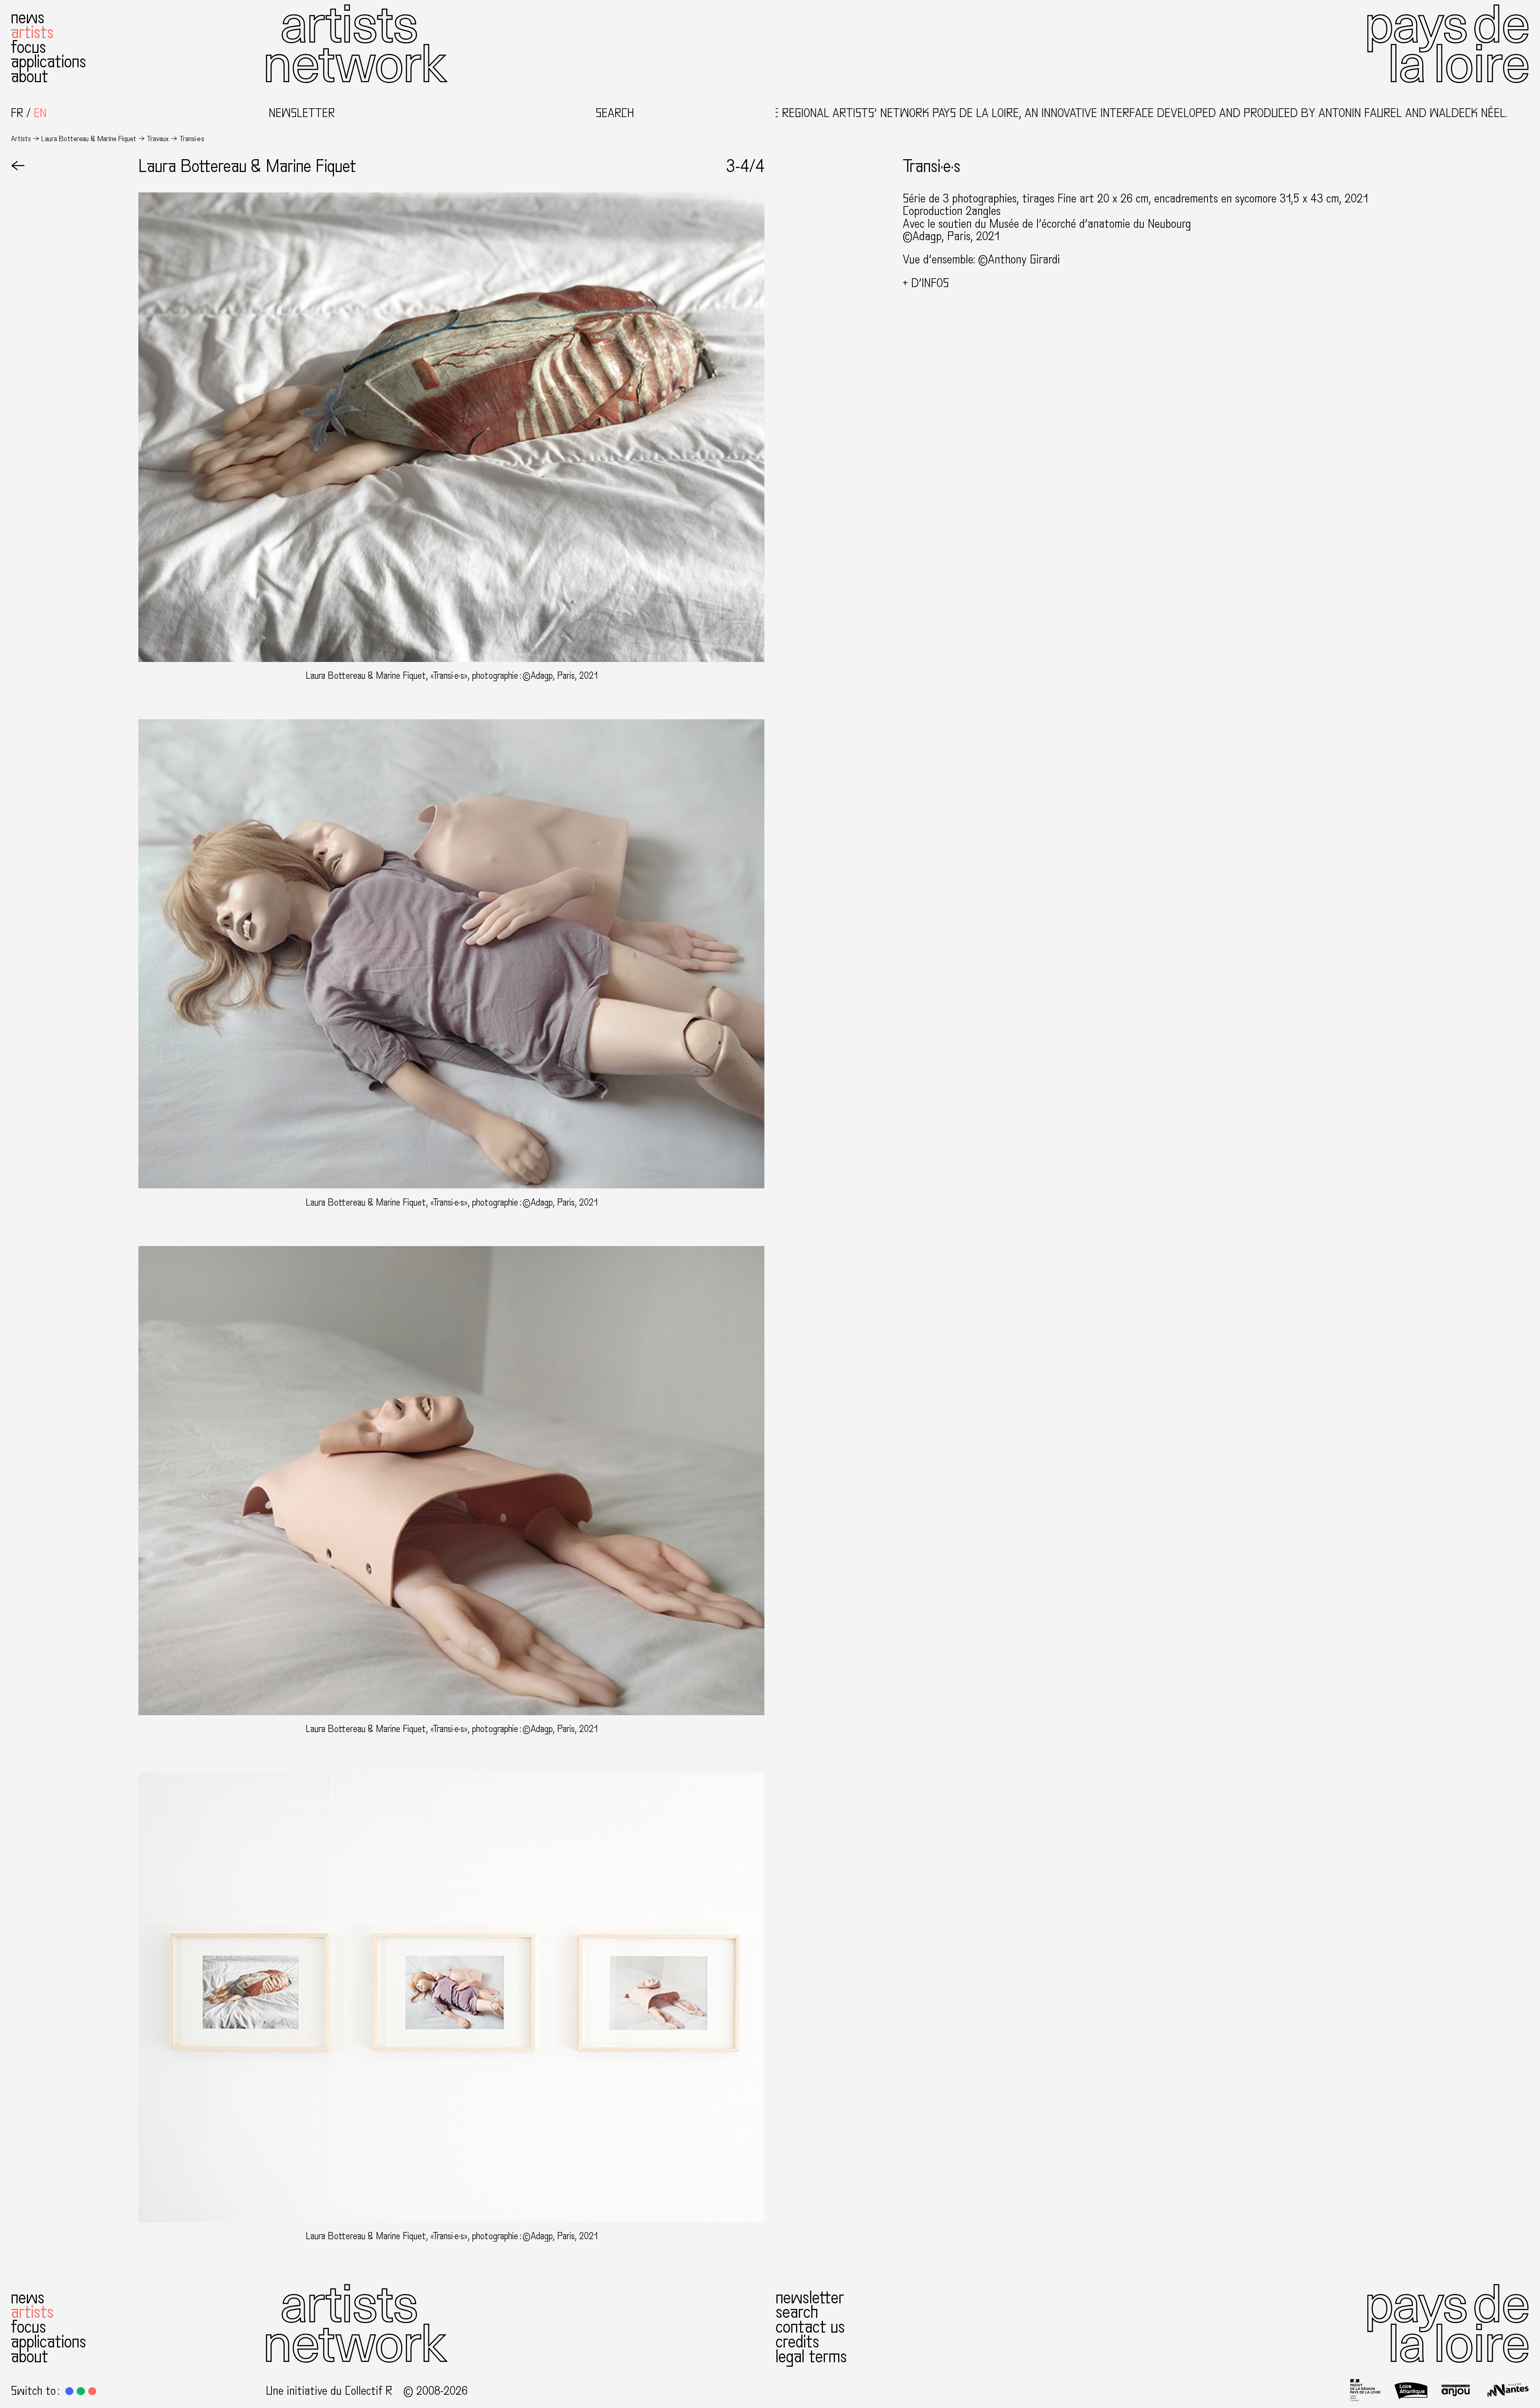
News (28, 18)
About (29, 77)
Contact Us (810, 2327)
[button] (69, 2391)
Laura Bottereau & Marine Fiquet (89, 139)
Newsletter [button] (302, 113)
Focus (28, 48)
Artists (32, 33)
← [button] (18, 167)
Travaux (158, 139)
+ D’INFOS (926, 283)
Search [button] (615, 113)
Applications (49, 62)
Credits (797, 2342)
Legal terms (811, 2357)
